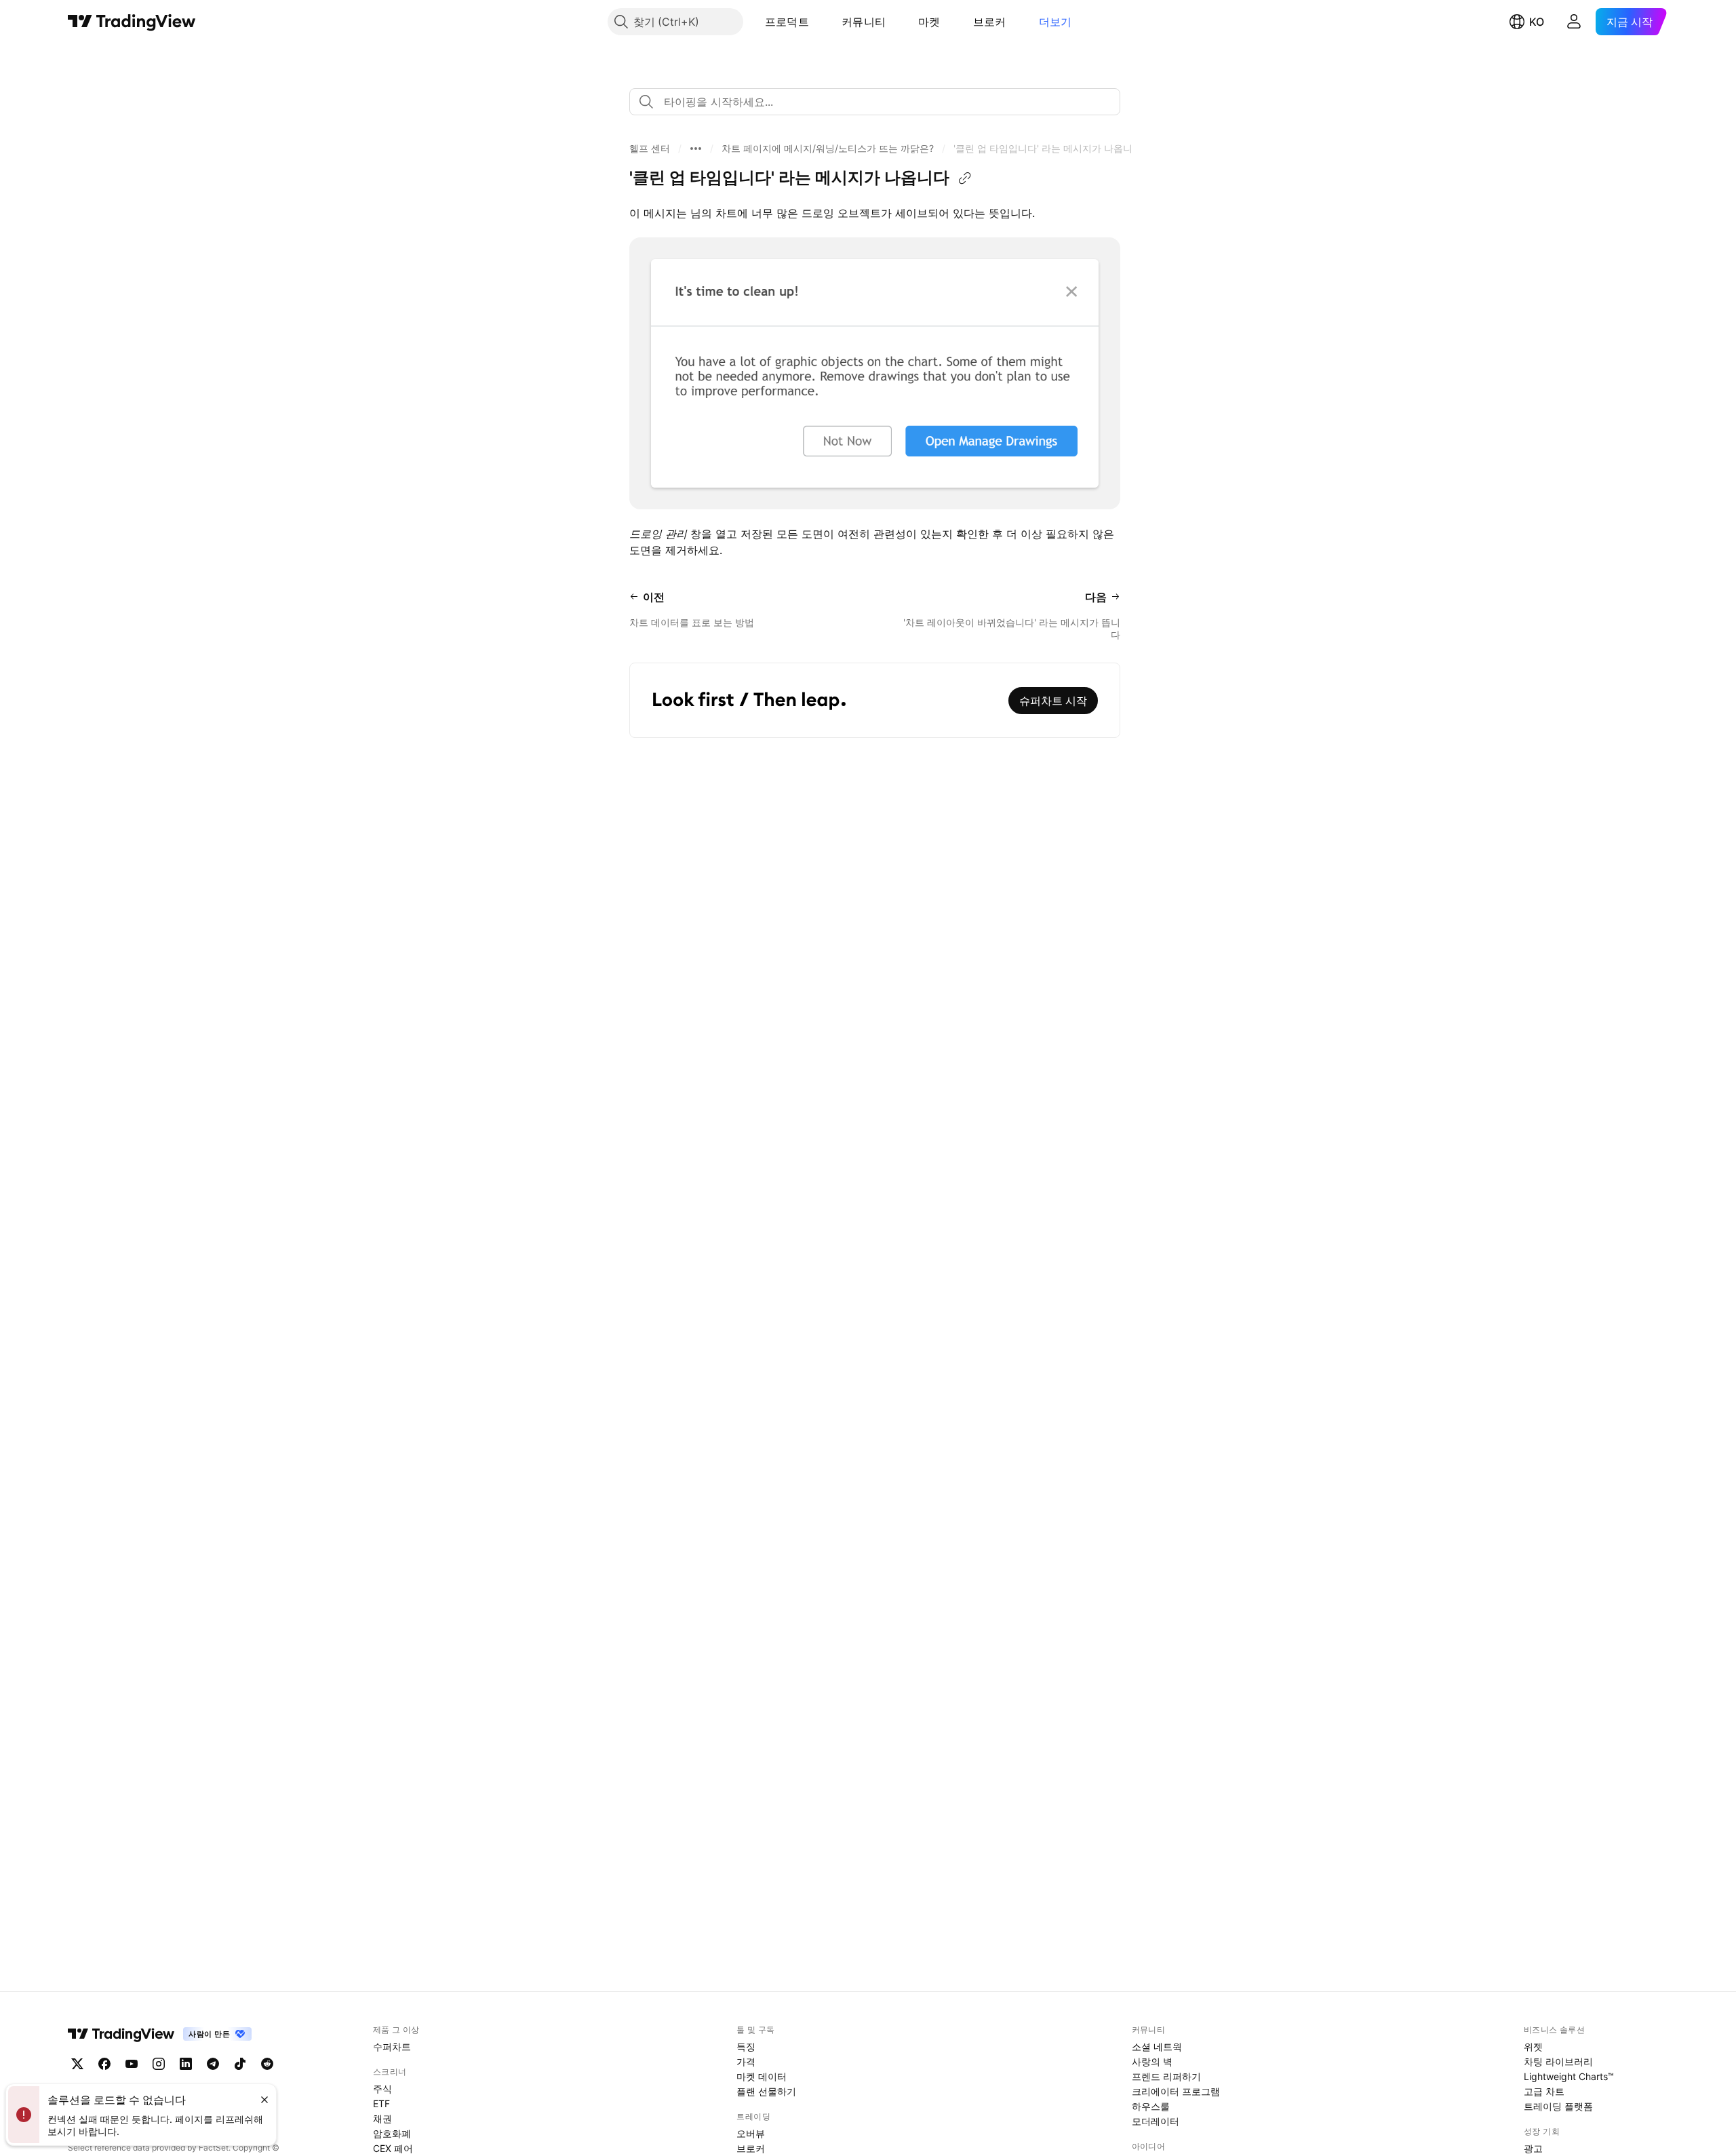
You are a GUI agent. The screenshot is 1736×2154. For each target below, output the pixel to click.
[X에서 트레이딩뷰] (77, 2064)
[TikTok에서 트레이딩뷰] (240, 2064)
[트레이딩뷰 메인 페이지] (132, 22)
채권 (382, 2118)
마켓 (929, 22)
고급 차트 (1544, 2091)
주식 (382, 2089)
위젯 (1533, 2047)
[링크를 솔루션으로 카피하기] (965, 178)
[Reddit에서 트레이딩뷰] (267, 2064)
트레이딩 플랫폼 (1558, 2106)
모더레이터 (1156, 2121)
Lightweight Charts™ (1569, 2076)
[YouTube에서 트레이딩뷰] (132, 2064)
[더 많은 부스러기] (696, 149)
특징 (746, 2047)
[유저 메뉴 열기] (1574, 22)
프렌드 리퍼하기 (1166, 2076)
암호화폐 (392, 2133)
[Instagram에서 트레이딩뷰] (159, 2064)
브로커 (990, 22)
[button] (819, 22)
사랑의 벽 (1152, 2061)
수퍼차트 (392, 2047)
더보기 (1056, 22)
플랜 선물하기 (766, 2091)
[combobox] (875, 102)
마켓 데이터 (762, 2076)
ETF (381, 2103)
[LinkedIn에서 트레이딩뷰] (186, 2064)
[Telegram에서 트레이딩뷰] (213, 2064)
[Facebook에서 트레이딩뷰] (104, 2064)
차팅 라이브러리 (1558, 2061)
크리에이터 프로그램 (1176, 2091)
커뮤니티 (864, 22)
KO (1537, 22)
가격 (746, 2061)
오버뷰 (751, 2133)
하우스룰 (1151, 2106)
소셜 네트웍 (1157, 2047)
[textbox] (880, 102)
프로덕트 (787, 22)
